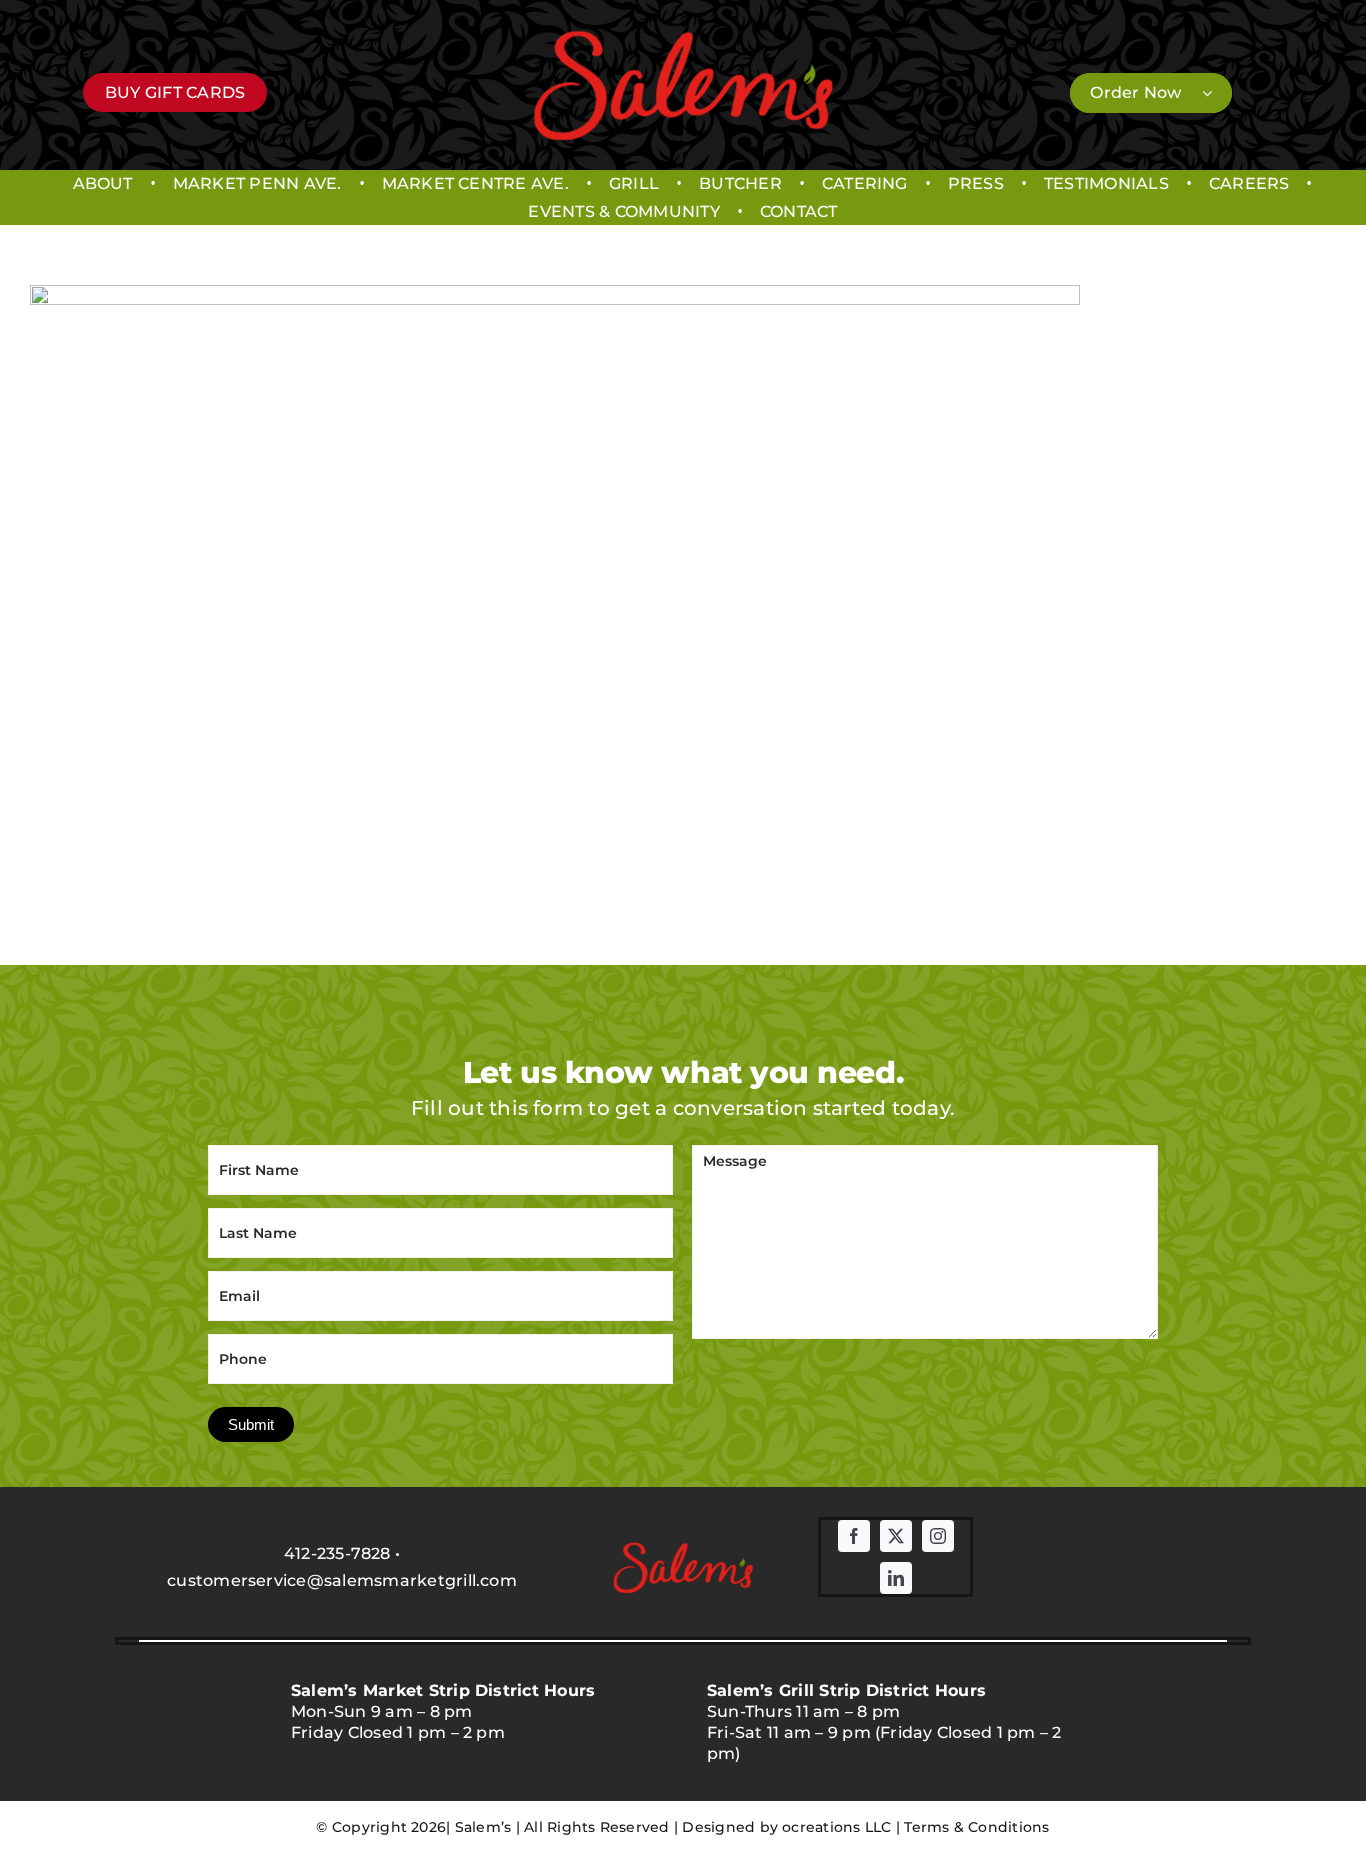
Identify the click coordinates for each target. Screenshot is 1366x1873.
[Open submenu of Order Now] (1217, 93)
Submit (251, 1424)
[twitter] (896, 1536)
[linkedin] (896, 1578)
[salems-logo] (683, 37)
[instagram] (938, 1536)
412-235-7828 (337, 1553)
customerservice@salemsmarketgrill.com (342, 1580)
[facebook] (854, 1536)
